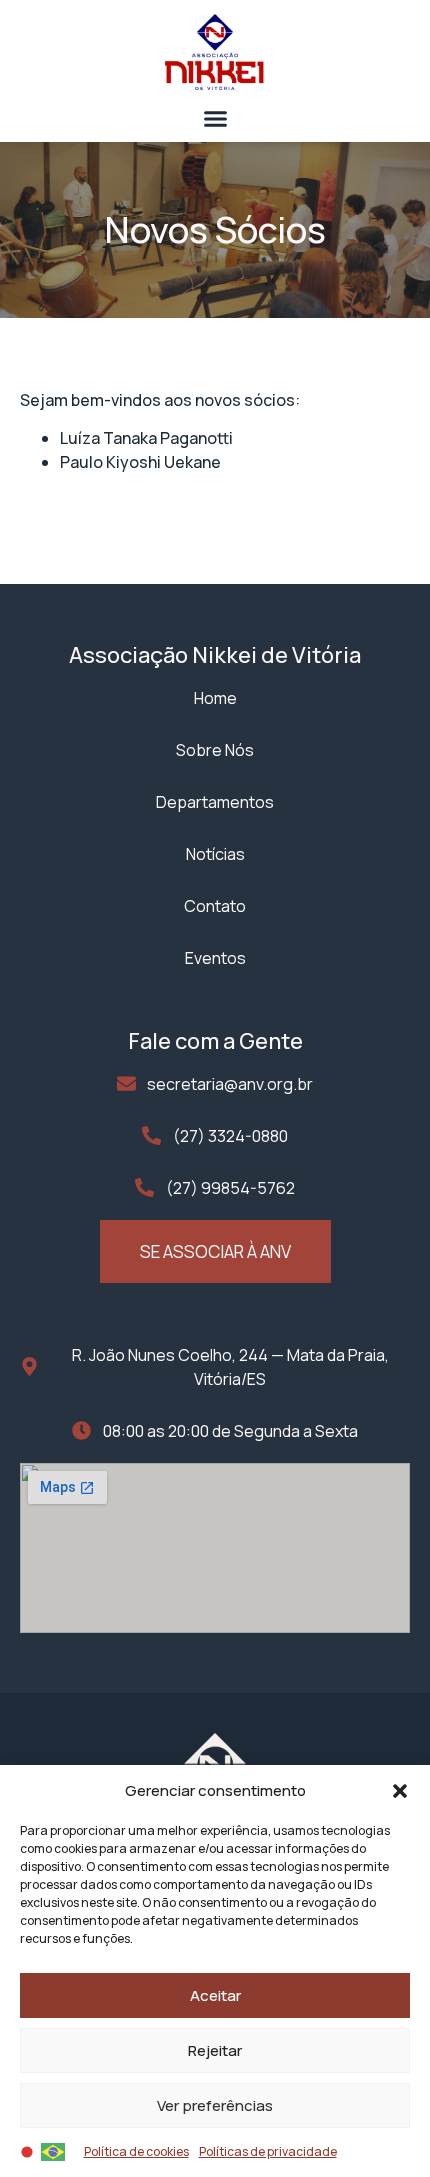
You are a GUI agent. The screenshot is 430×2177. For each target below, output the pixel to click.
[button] (400, 1791)
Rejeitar (215, 2050)
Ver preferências (215, 2105)
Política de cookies (136, 2151)
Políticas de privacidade (268, 2151)
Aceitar (215, 1995)
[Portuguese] (54, 2150)
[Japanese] (28, 2150)
